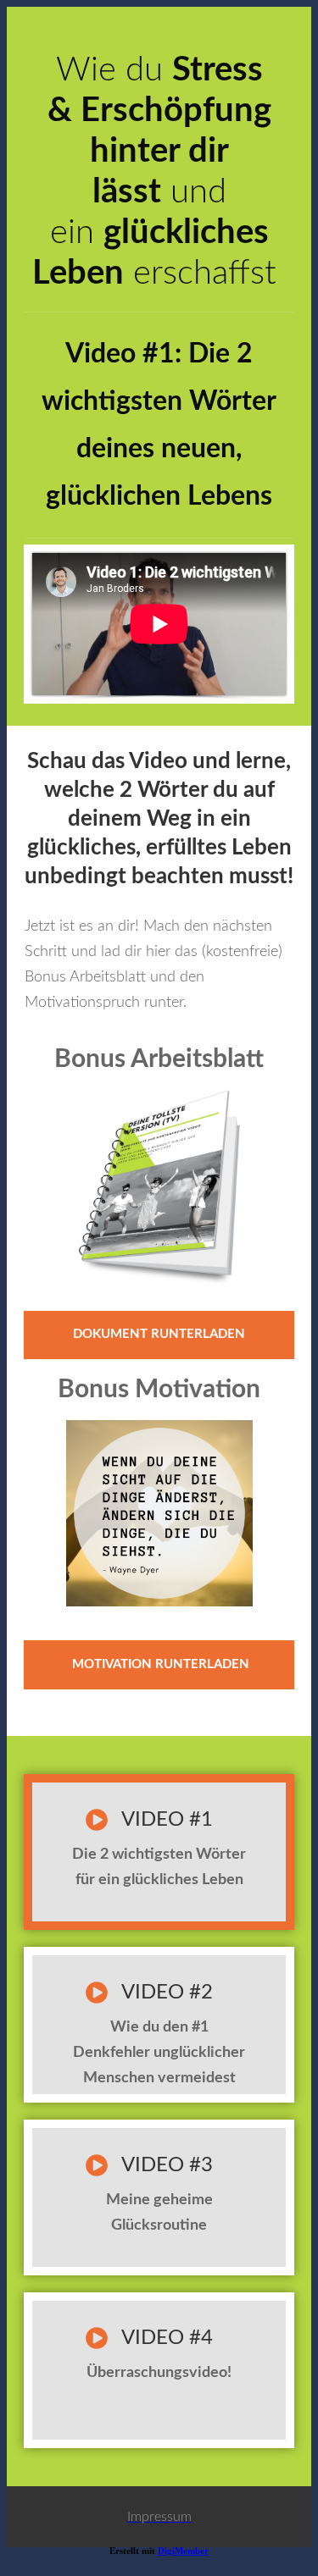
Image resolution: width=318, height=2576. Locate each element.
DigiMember (183, 2551)
